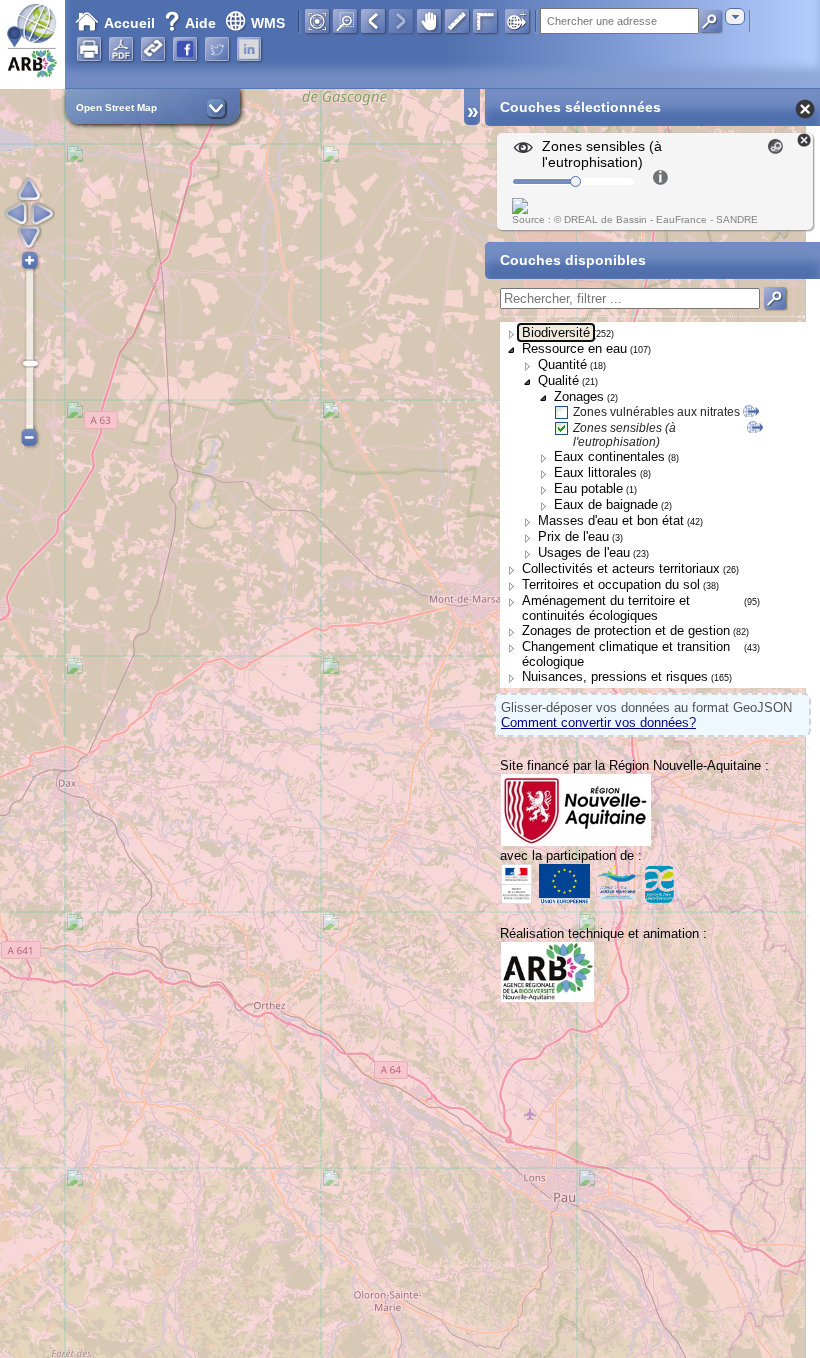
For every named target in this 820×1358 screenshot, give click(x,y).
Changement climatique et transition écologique (626, 654)
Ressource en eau (574, 348)
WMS (268, 23)
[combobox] (735, 16)
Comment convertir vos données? (598, 722)
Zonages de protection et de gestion (626, 630)
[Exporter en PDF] (121, 49)
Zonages (579, 396)
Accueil (129, 23)
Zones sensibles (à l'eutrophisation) (624, 435)
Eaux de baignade (606, 504)
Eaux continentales (609, 456)
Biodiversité (556, 332)
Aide (192, 23)
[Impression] (89, 49)
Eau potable (588, 488)
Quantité (562, 364)
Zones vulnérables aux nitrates (656, 412)
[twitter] (217, 49)
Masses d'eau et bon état (611, 520)
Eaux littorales (595, 472)
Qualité (558, 380)
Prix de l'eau (573, 536)
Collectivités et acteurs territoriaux (621, 568)
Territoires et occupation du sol (611, 584)
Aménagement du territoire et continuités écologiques (606, 608)
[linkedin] (249, 49)
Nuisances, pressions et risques (615, 676)
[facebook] (185, 49)
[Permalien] (153, 49)
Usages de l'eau (584, 552)
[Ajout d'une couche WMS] (517, 21)
